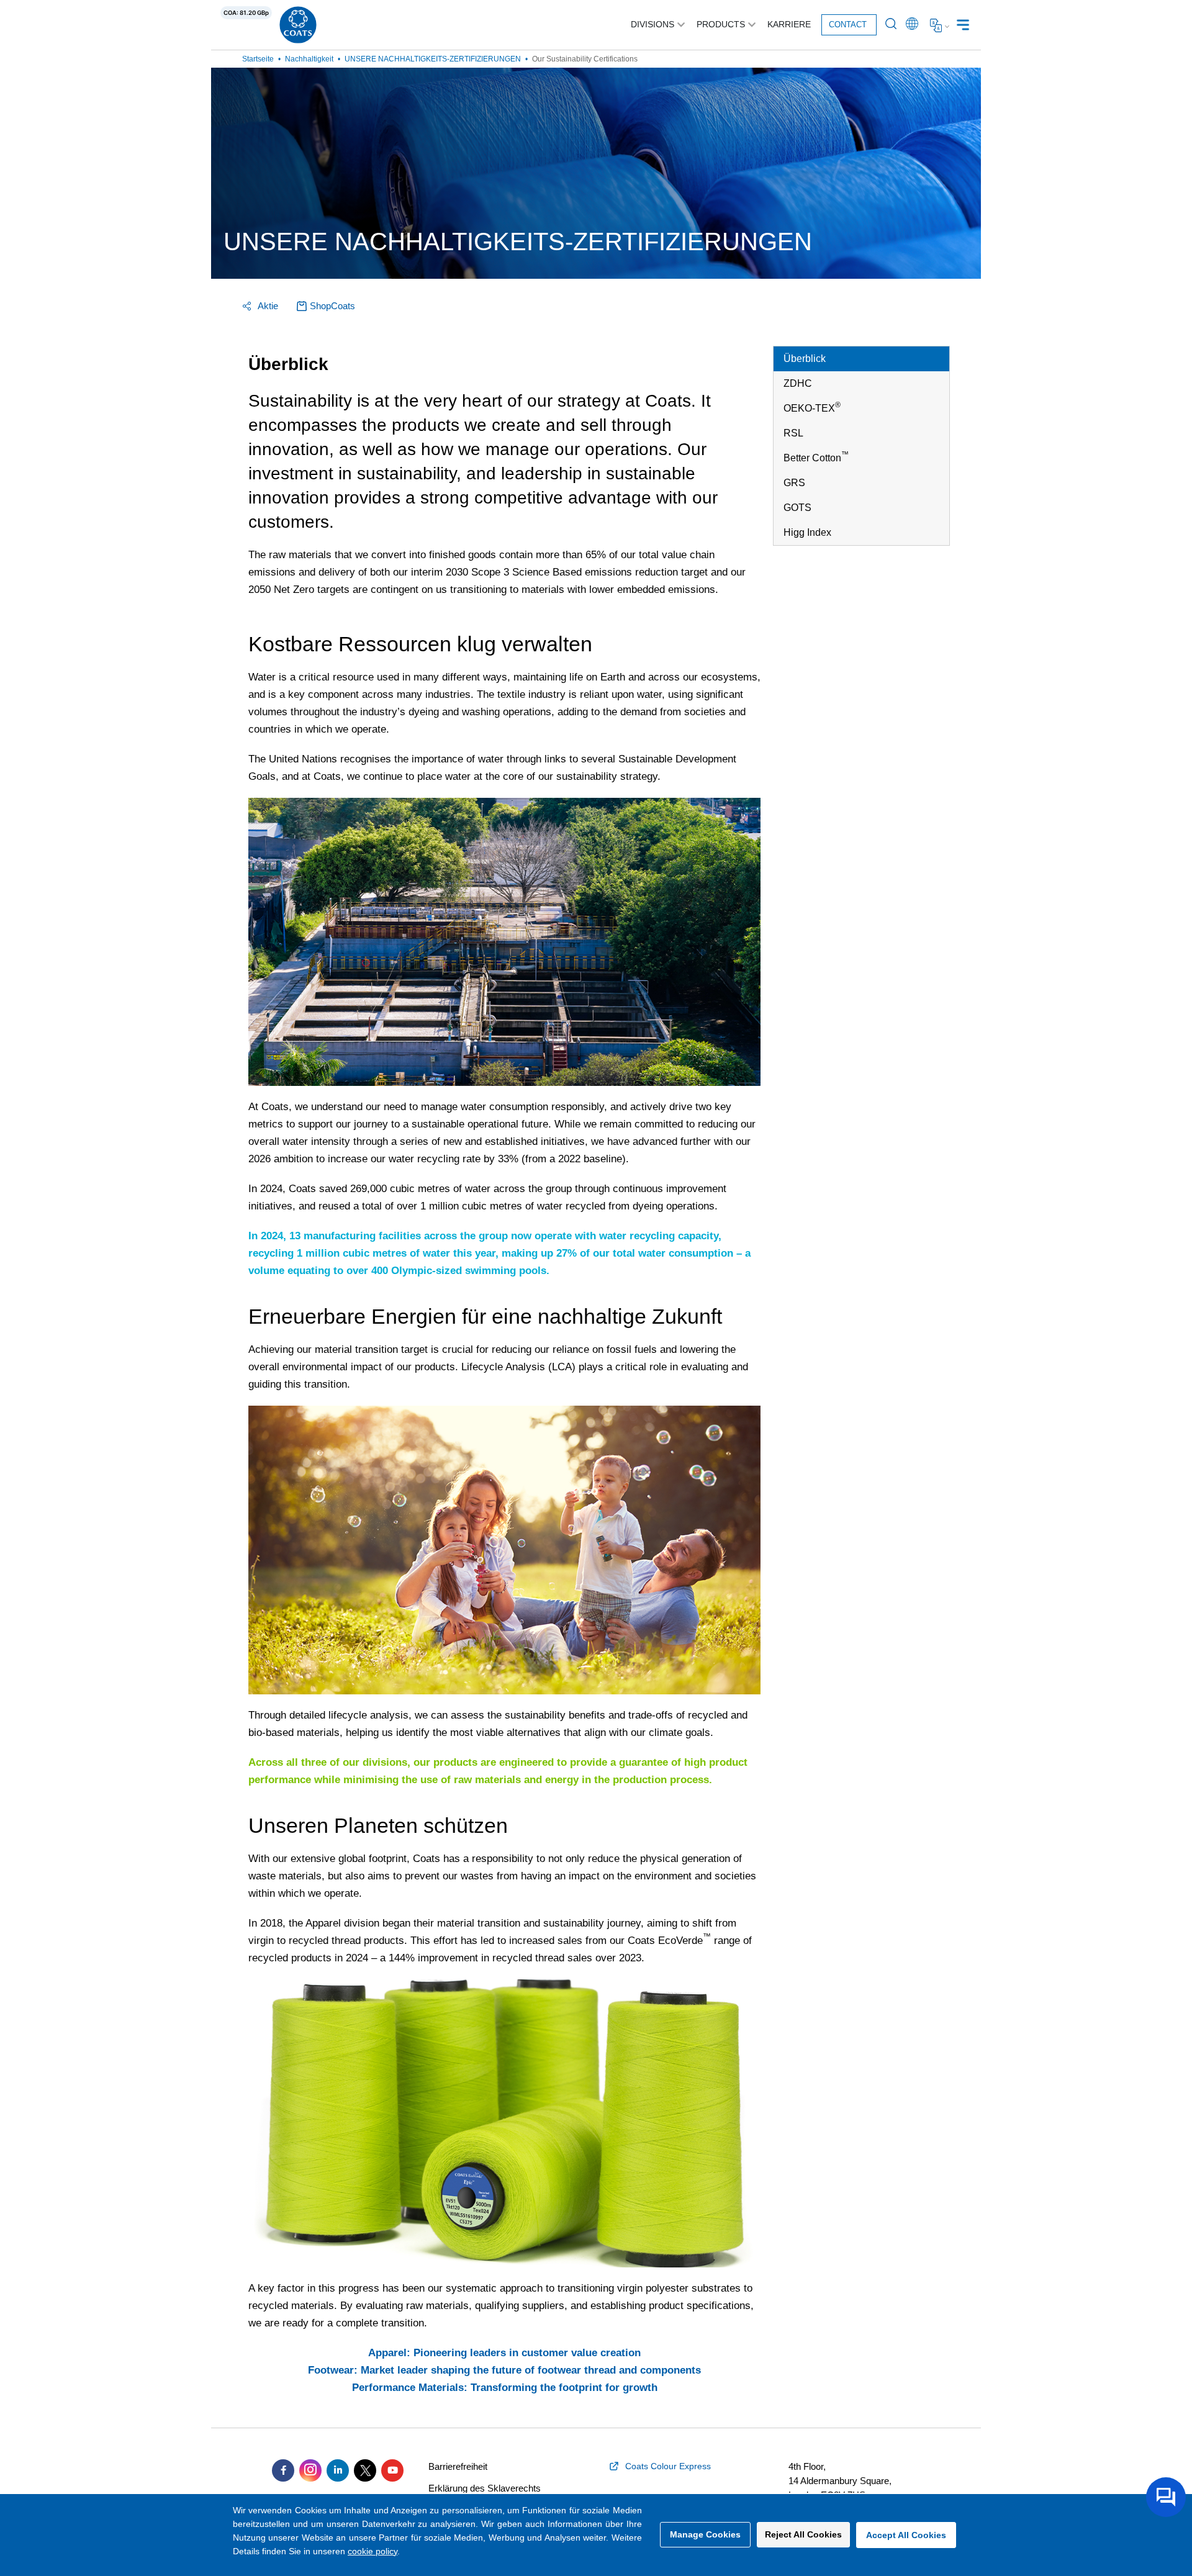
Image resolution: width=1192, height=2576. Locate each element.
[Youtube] (392, 2470)
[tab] (861, 359)
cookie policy (372, 2551)
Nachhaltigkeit (309, 59)
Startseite (258, 59)
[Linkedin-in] (338, 2470)
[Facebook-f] (283, 2470)
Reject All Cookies (803, 2534)
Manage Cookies (705, 2534)
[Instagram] (310, 2470)
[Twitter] (365, 2470)
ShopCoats (332, 306)
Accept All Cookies (906, 2535)
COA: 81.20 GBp (246, 13)
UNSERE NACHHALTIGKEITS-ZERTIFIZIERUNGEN (433, 59)
